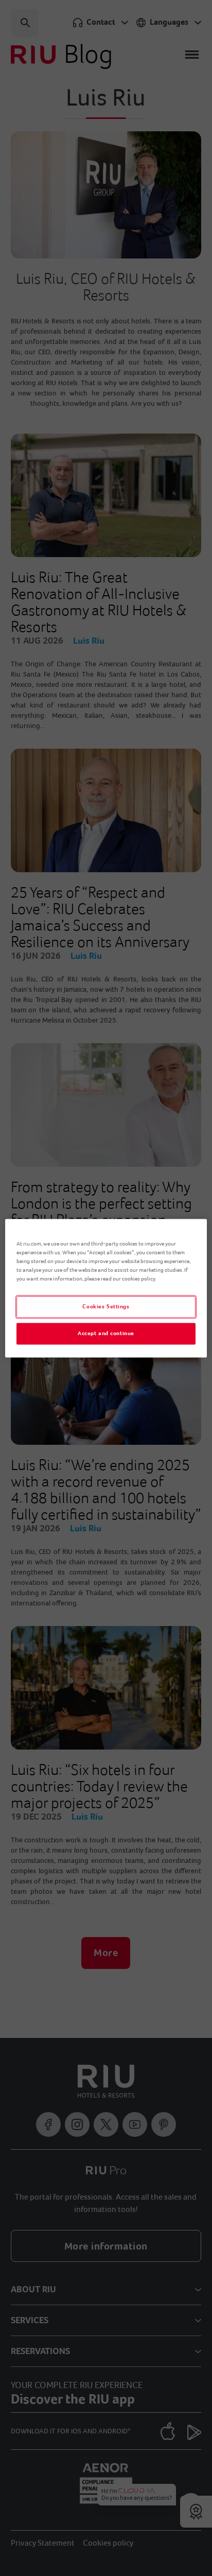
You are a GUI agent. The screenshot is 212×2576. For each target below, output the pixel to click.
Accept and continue (106, 1333)
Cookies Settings (106, 1307)
